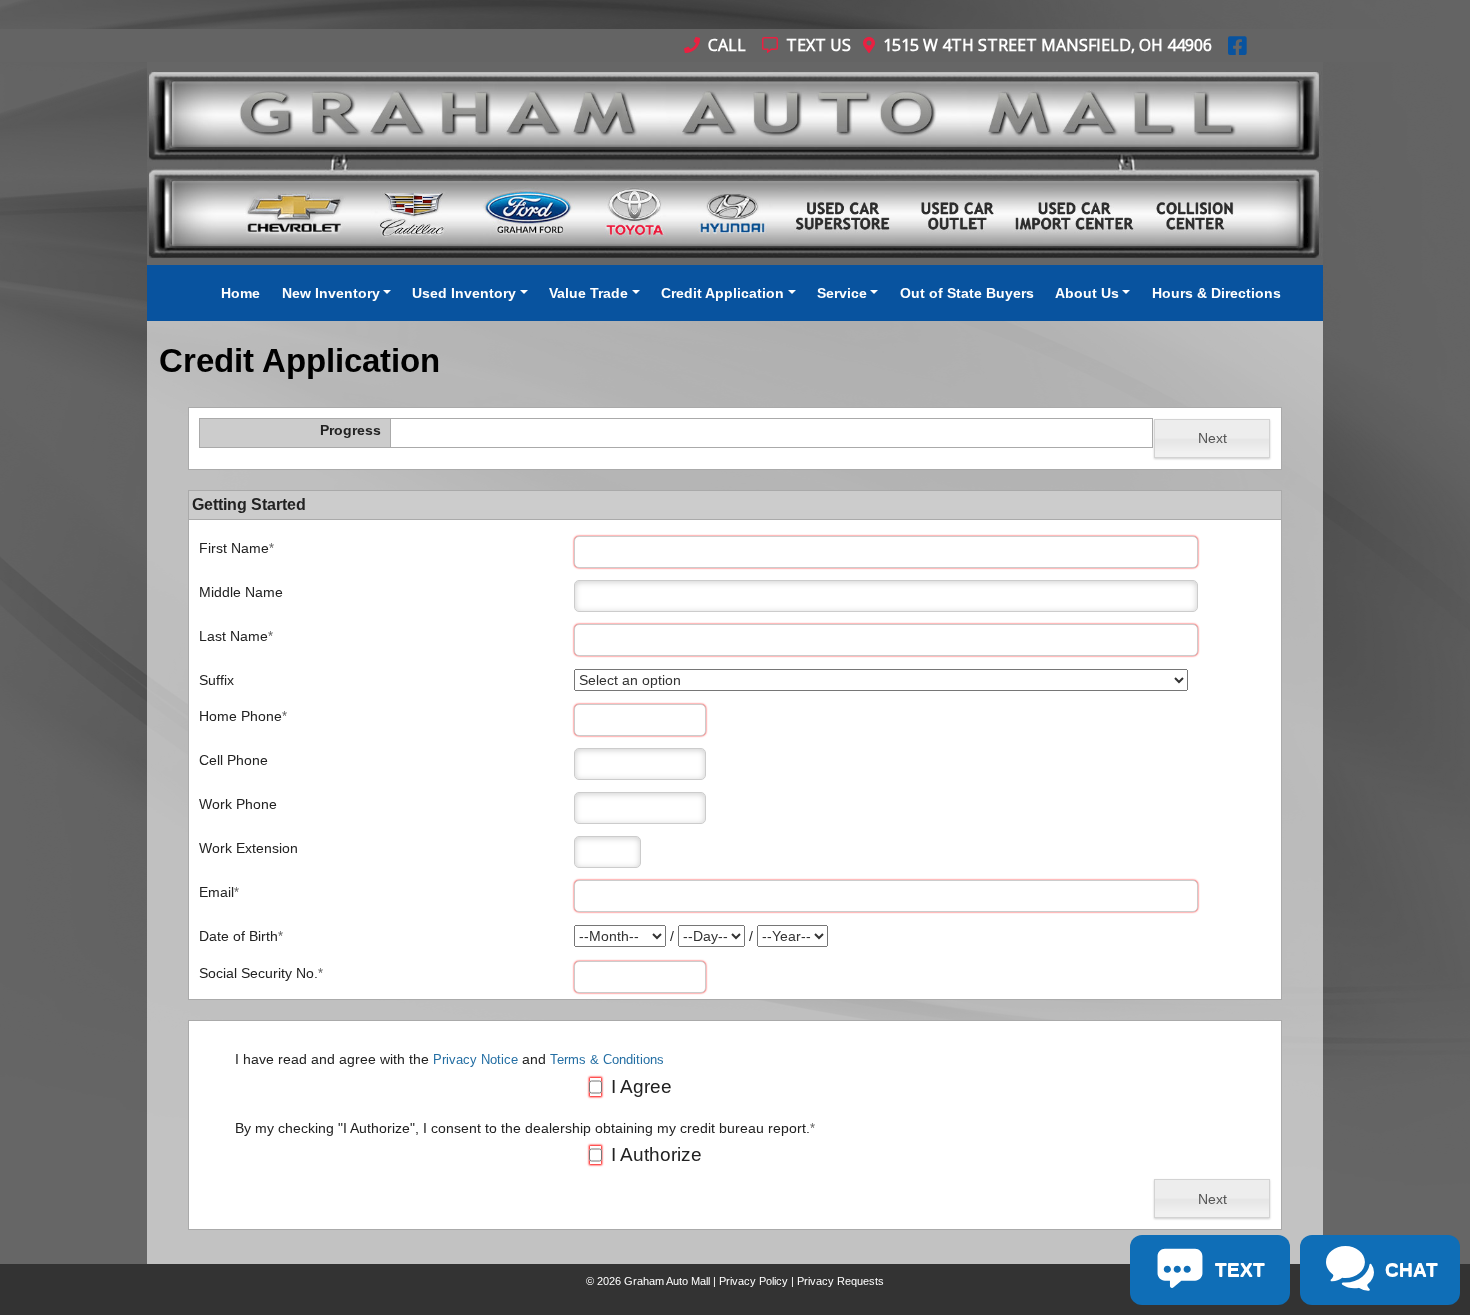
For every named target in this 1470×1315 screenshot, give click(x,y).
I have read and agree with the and (449, 1059)
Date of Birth (241, 936)
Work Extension (248, 848)
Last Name (236, 636)
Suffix (216, 680)
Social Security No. (261, 973)
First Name (236, 548)
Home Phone (243, 716)
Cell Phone (233, 760)
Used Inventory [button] (464, 293)
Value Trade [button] (588, 293)
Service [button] (842, 293)
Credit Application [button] (722, 293)
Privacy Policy (753, 1281)
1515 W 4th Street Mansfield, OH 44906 (1043, 45)
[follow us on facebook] (1237, 45)
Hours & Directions (1216, 293)
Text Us (816, 45)
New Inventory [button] (331, 293)
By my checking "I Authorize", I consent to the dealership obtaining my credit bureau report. (525, 1128)
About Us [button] (1087, 293)
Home (240, 293)
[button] (1212, 438)
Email (219, 892)
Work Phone (238, 804)
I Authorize (654, 1154)
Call (725, 45)
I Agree (639, 1086)
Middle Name (241, 592)
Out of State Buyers (967, 293)
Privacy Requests (840, 1281)
